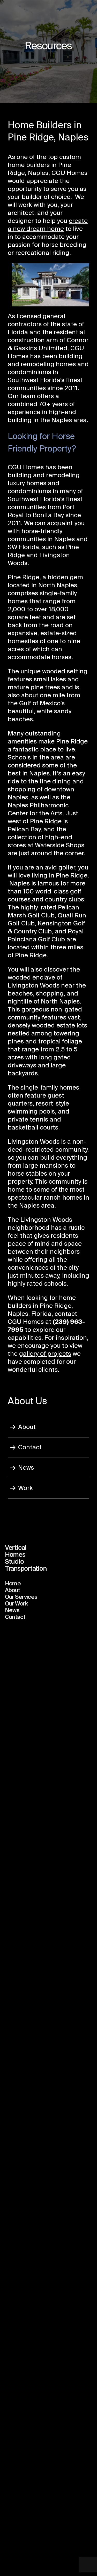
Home (13, 1584)
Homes (15, 1555)
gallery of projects (45, 1354)
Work (25, 1488)
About (27, 1427)
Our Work (16, 1604)
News (26, 1468)
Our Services (21, 1597)
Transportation (26, 1569)
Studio (14, 1562)
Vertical (16, 1548)
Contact (30, 1448)
